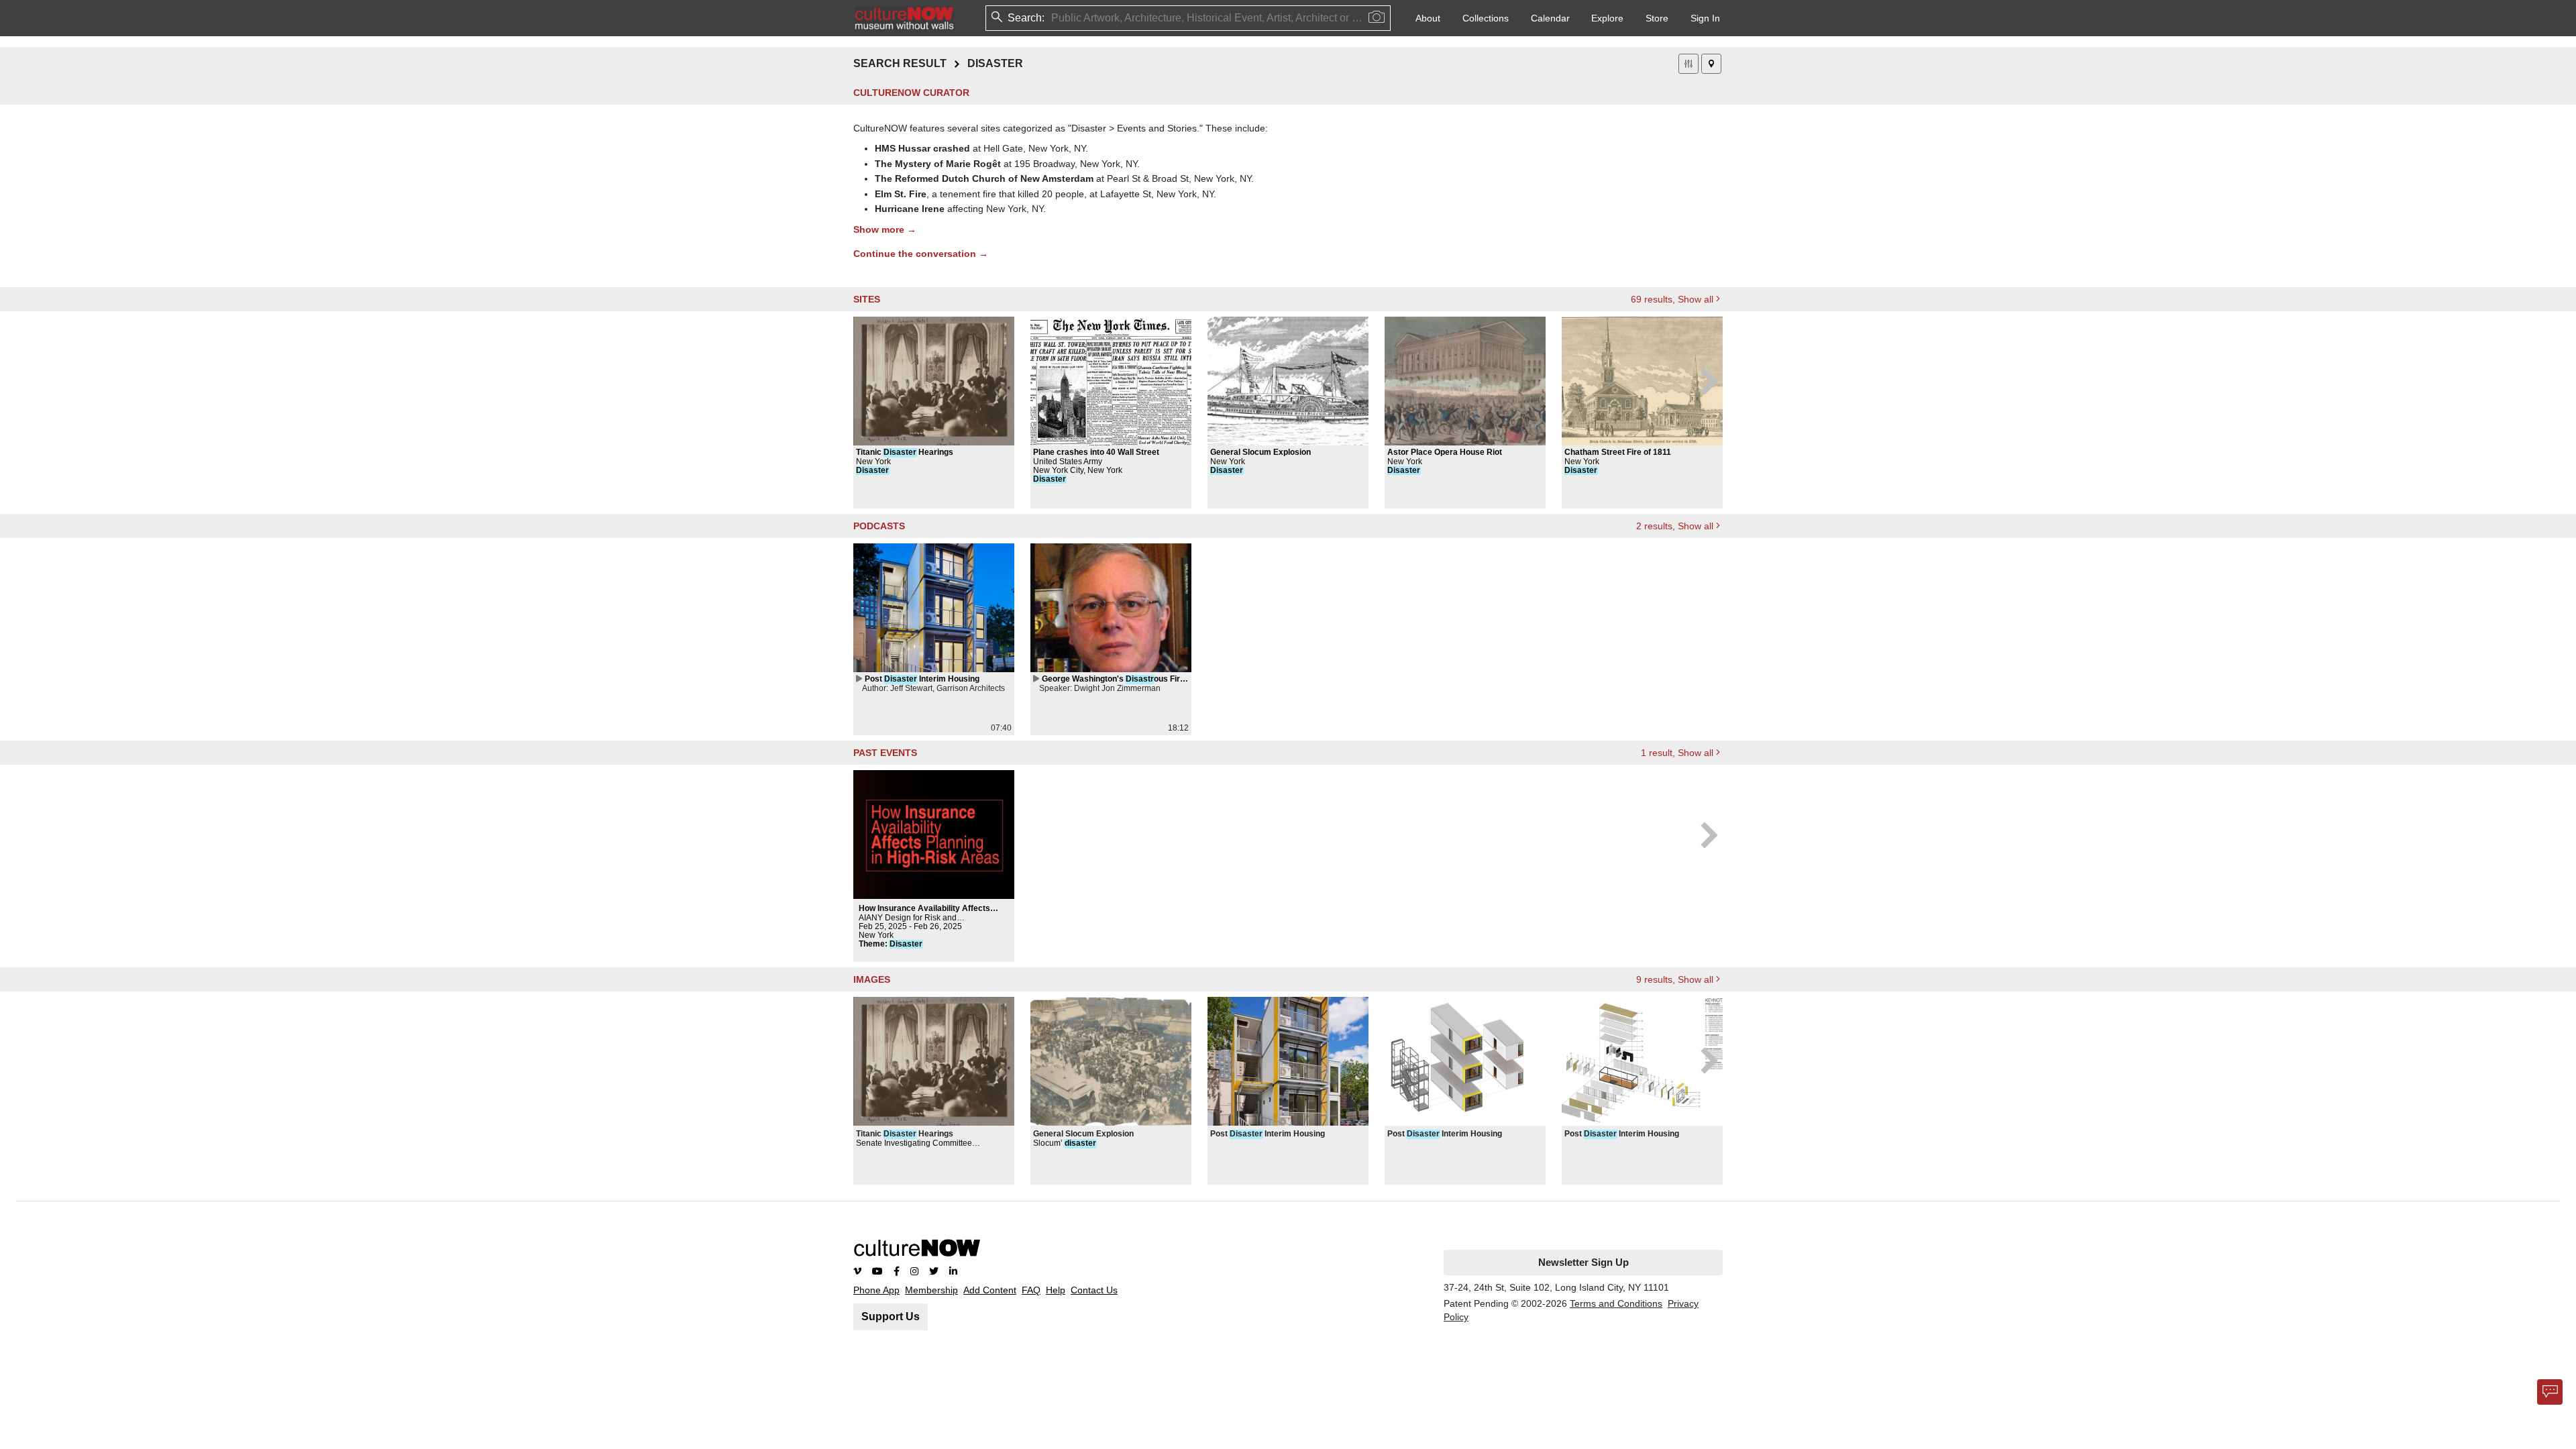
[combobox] (1053, 18)
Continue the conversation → (921, 254)
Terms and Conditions (1616, 1303)
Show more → (885, 229)
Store (1657, 18)
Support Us (891, 1317)
